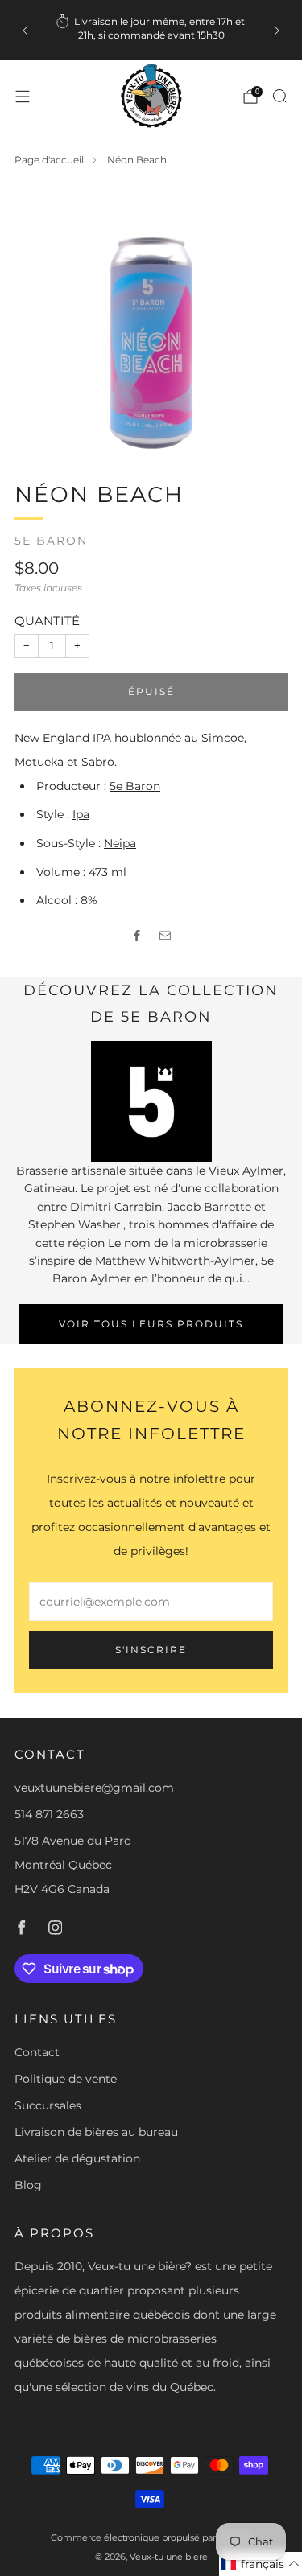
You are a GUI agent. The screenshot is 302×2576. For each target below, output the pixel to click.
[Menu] (23, 97)
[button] (261, 2564)
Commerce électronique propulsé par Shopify (151, 2537)
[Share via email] (165, 935)
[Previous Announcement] (25, 31)
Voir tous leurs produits (151, 1324)
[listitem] (151, 30)
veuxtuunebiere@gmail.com (94, 1788)
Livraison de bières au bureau (96, 2132)
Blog (28, 2185)
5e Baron (51, 541)
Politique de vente (66, 2079)
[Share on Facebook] (137, 935)
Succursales (48, 2105)
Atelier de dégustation (77, 2158)
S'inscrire (151, 1650)
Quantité (47, 621)
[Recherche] (279, 96)
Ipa (81, 814)
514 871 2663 (49, 1814)
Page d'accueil (49, 160)
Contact (37, 2052)
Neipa (120, 843)
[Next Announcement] (277, 31)
